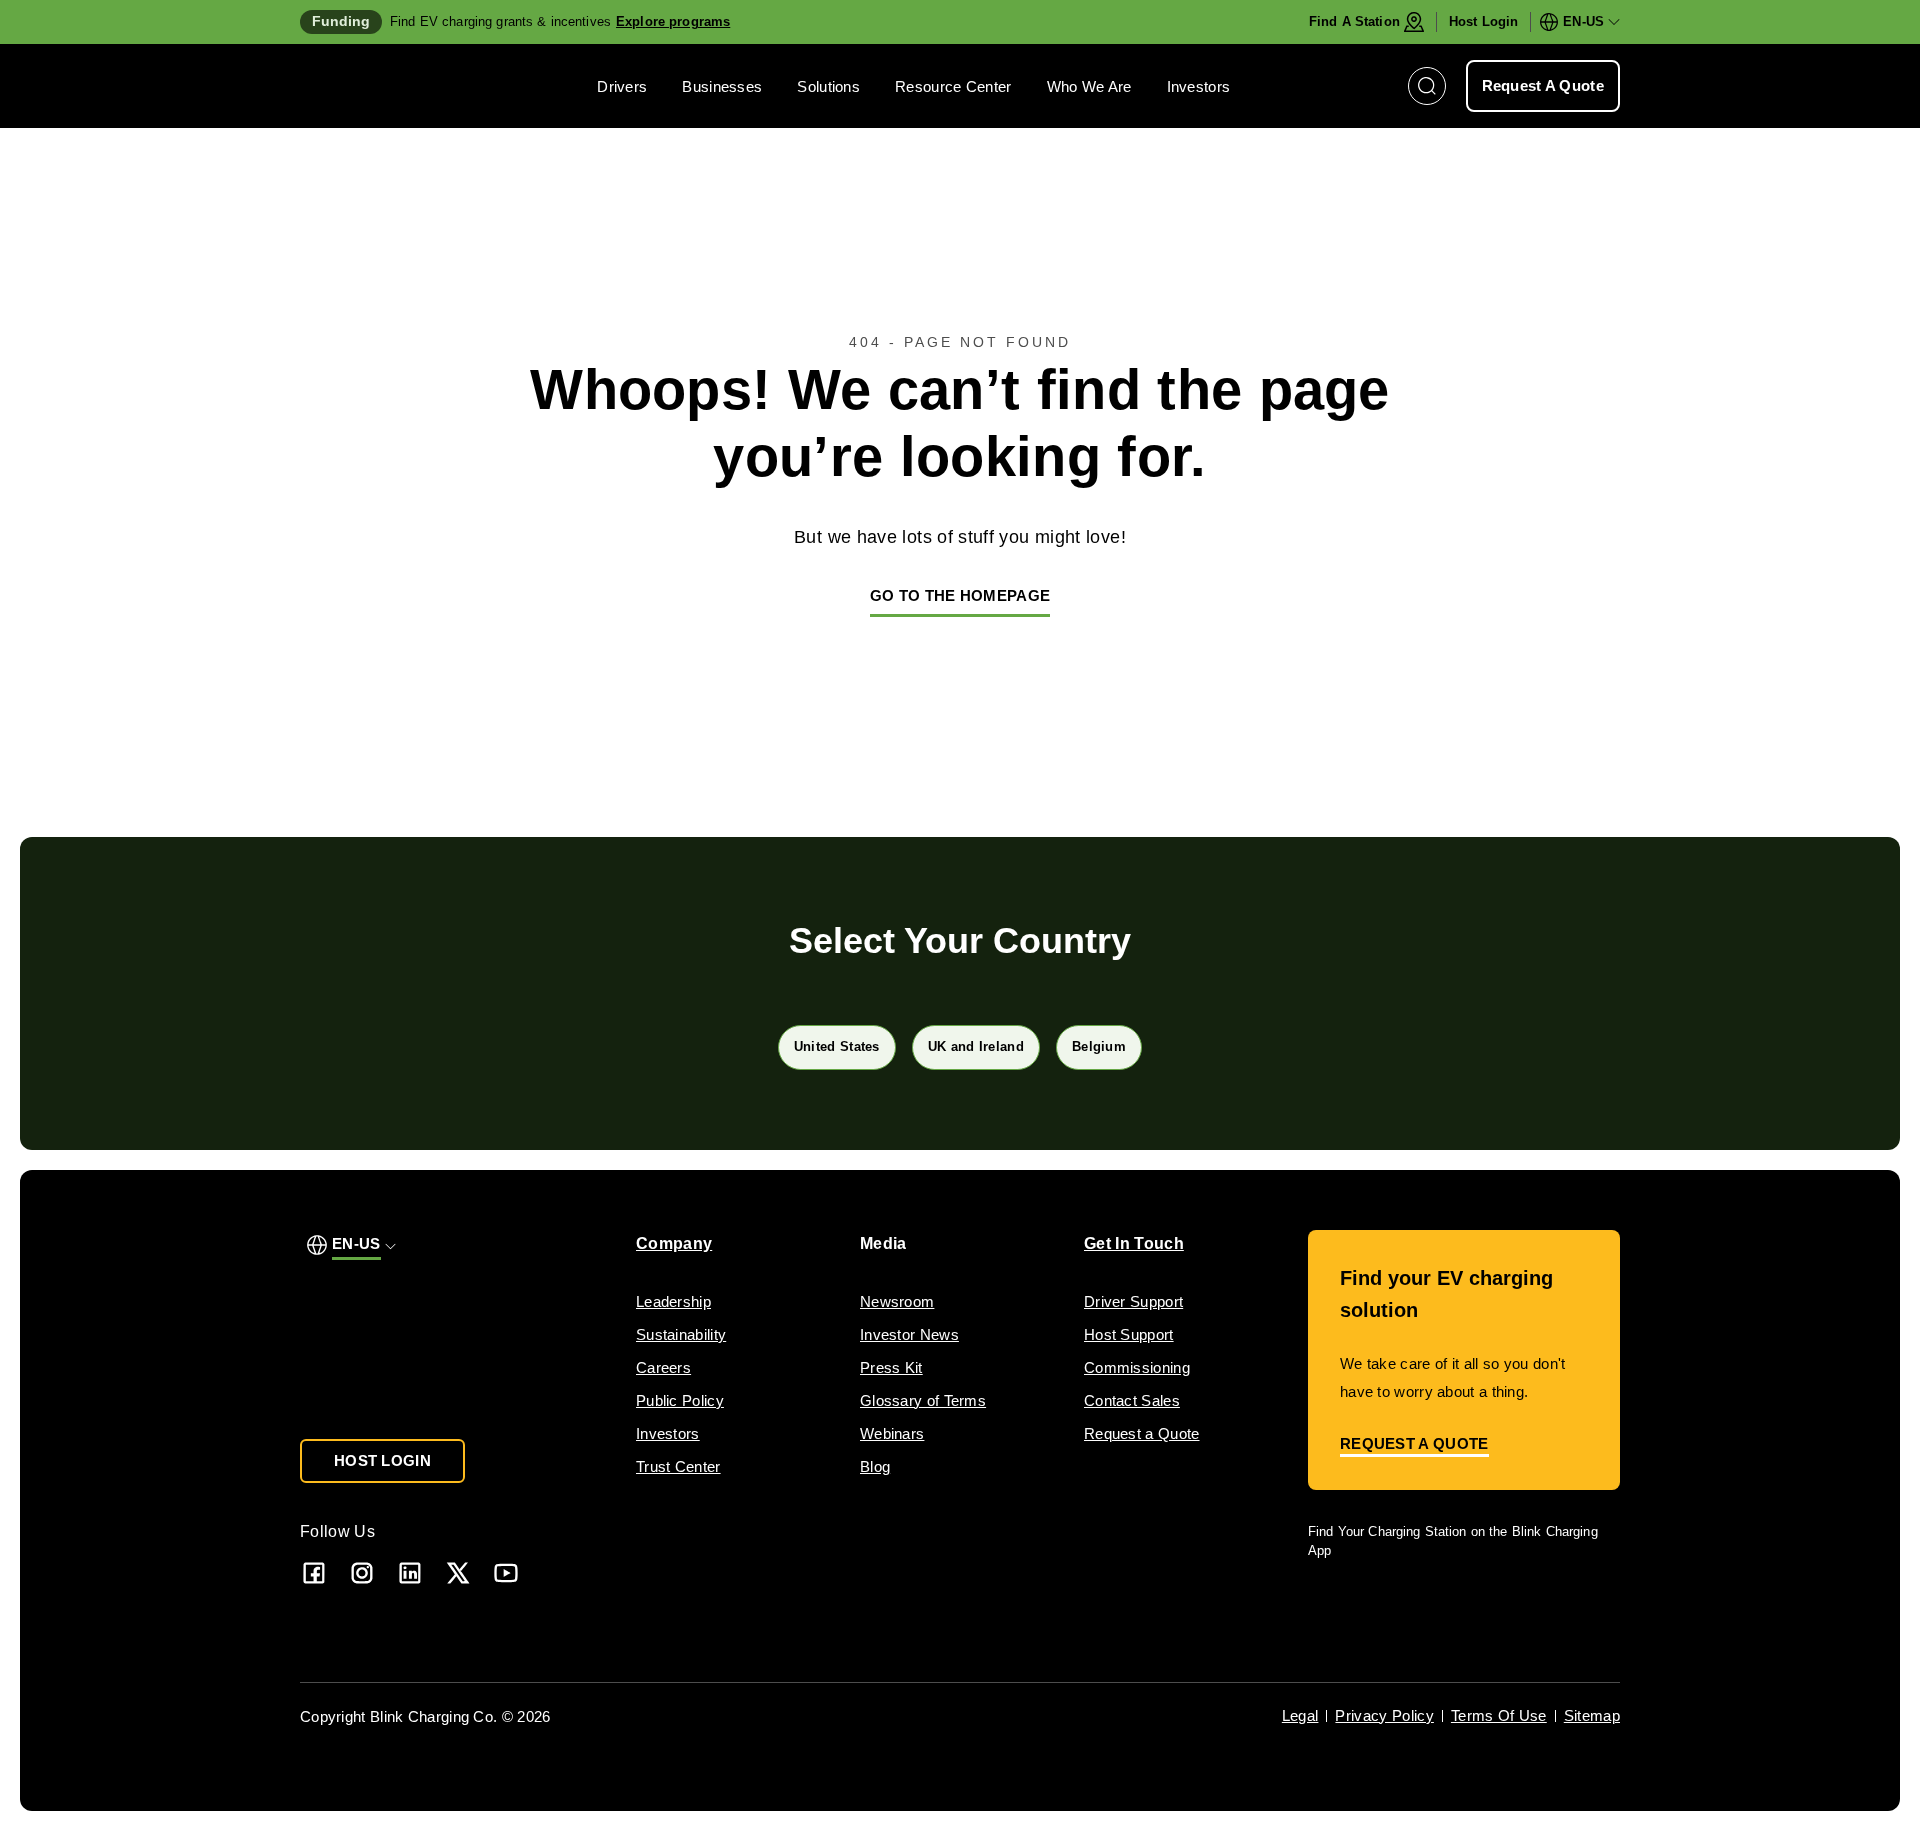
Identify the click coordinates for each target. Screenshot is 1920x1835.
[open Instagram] (362, 1572)
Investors (1199, 86)
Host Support (1129, 1334)
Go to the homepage (960, 595)
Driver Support (1133, 1301)
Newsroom (897, 1301)
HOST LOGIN (382, 1460)
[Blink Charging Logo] (360, 86)
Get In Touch (1134, 1243)
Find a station (1354, 21)
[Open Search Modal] (1427, 86)
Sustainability (681, 1334)
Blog (875, 1466)
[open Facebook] (314, 1572)
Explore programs (673, 21)
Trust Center (678, 1466)
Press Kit (891, 1367)
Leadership (673, 1301)
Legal (1300, 1715)
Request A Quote (1543, 85)
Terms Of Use (1499, 1715)
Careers (663, 1367)
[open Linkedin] (410, 1572)
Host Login (1483, 21)
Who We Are (1089, 86)
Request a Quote (1142, 1433)
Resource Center (953, 86)
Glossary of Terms (923, 1400)
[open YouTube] (506, 1572)
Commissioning (1137, 1367)
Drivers (622, 86)
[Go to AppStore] (1367, 1607)
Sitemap (1592, 1715)
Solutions (828, 86)
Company (674, 1243)
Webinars (892, 1433)
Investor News (909, 1334)
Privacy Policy (1384, 1715)
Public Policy (680, 1400)
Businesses (722, 86)
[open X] (458, 1572)
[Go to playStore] (1519, 1607)
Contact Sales (1132, 1400)
